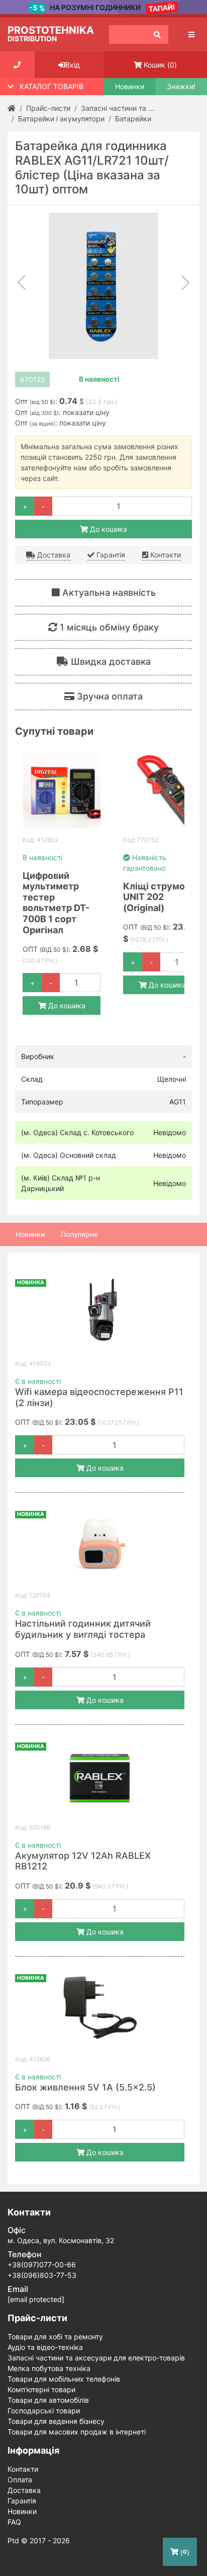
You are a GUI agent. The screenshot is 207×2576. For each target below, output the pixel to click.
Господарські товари (44, 2411)
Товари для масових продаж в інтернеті (77, 2432)
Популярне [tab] (79, 1234)
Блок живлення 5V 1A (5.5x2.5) (85, 2087)
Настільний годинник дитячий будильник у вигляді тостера (83, 1629)
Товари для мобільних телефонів (64, 2379)
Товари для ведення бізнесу (56, 2421)
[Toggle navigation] (191, 34)
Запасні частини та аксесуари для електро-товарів (96, 2358)
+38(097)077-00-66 (42, 2265)
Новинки (130, 87)
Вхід (73, 65)
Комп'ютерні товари (41, 2389)
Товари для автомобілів (48, 2400)
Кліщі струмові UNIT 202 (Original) (158, 897)
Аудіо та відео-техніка (45, 2347)
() (160, 65)
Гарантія (110, 555)
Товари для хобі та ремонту (55, 2337)
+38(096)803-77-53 (42, 2275)
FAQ (14, 2522)
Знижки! (181, 87)
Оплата (20, 2480)
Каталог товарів (51, 86)
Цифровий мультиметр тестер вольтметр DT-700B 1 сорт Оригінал (56, 903)
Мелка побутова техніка (49, 2368)
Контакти (165, 555)
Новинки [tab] (30, 1234)
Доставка (53, 555)
